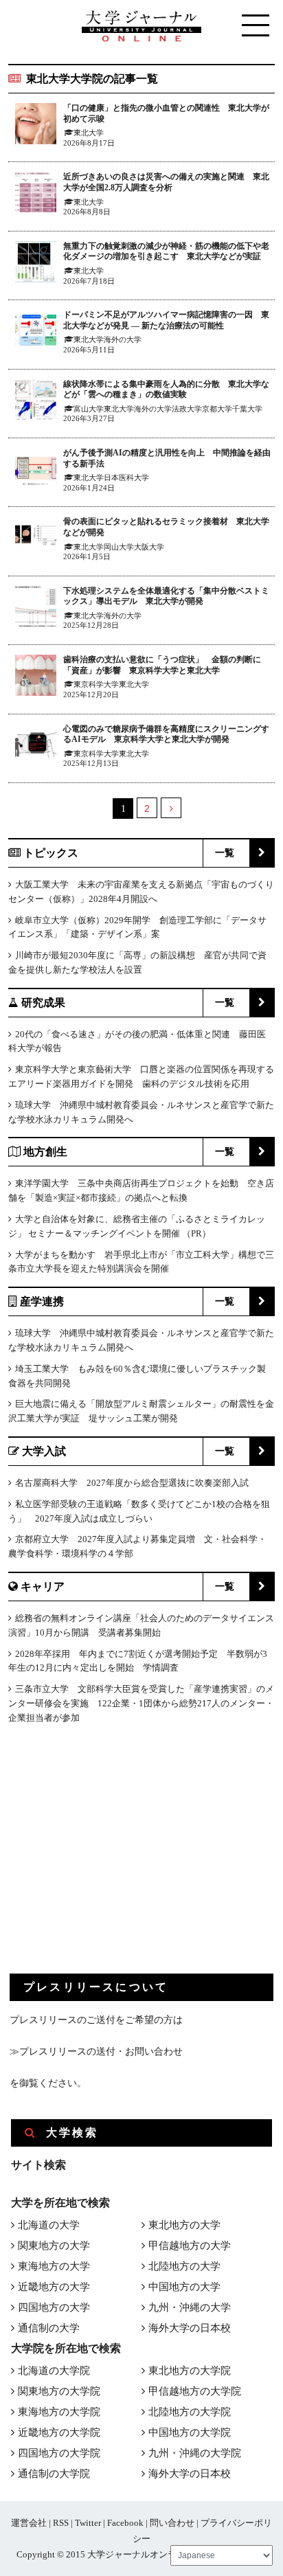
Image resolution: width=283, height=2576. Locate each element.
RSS (61, 2523)
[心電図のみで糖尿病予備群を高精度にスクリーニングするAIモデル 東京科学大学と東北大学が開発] (36, 747)
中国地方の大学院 (190, 2432)
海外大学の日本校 (190, 2328)
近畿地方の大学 (54, 2287)
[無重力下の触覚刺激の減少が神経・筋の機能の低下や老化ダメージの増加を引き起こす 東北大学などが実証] (36, 264)
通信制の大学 (49, 2328)
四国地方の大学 (54, 2307)
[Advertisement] (113, 1860)
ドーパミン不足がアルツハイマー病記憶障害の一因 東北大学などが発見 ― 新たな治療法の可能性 (166, 320)
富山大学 (89, 409)
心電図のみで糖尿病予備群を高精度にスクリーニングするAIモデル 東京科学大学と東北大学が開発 (166, 734)
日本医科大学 (126, 477)
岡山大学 (119, 547)
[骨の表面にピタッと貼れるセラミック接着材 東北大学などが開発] (36, 540)
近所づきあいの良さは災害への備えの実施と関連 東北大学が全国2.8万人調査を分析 (166, 182)
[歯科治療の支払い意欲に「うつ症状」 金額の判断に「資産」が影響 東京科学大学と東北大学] (36, 678)
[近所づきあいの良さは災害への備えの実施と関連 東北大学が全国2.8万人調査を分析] (36, 195)
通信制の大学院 (54, 2474)
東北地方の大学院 (190, 2371)
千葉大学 (247, 409)
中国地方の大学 (184, 2287)
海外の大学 (123, 339)
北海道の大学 (49, 2225)
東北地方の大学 (184, 2225)
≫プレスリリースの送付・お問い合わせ (96, 2052)
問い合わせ (172, 2523)
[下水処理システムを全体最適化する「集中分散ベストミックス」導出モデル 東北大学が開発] (36, 609)
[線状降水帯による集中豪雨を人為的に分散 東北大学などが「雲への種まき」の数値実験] (36, 402)
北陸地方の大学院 (190, 2412)
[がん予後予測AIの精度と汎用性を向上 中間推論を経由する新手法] (36, 471)
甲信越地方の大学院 (195, 2391)
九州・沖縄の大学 (190, 2307)
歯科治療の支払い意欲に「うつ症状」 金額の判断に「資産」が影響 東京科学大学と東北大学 (162, 665)
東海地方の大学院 (59, 2412)
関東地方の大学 (54, 2246)
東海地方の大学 (54, 2266)
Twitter (88, 2523)
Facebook (125, 2523)
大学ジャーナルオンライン (141, 2554)
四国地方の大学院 (59, 2453)
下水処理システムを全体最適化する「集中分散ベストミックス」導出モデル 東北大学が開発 (166, 596)
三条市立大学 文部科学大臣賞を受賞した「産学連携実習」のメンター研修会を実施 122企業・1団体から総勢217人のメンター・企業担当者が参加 (141, 1703)
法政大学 (187, 409)
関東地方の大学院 (59, 2391)
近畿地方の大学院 (59, 2432)
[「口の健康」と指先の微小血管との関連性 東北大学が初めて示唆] (36, 126)
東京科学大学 (96, 684)
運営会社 (29, 2523)
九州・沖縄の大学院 (195, 2453)
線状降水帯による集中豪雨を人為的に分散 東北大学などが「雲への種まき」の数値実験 (166, 389)
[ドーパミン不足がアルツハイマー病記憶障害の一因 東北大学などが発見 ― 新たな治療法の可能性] (36, 333)
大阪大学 (149, 547)
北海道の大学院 (54, 2371)
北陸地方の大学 (184, 2266)
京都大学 (217, 409)
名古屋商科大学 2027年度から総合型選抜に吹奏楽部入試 (132, 1483)
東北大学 (89, 133)
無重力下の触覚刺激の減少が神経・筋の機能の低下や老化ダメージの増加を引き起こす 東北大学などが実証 (166, 251)
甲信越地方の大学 (190, 2246)
